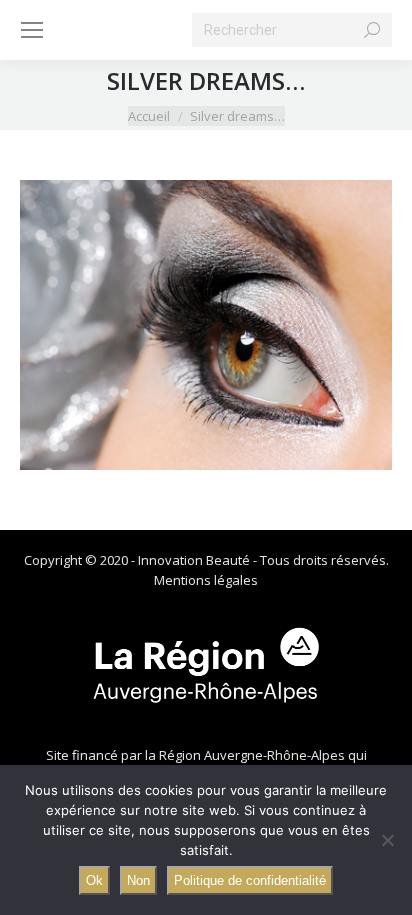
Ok (94, 880)
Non (138, 880)
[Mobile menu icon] (32, 30)
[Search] (372, 30)
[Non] (387, 840)
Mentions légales (206, 580)
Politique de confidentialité (250, 880)
